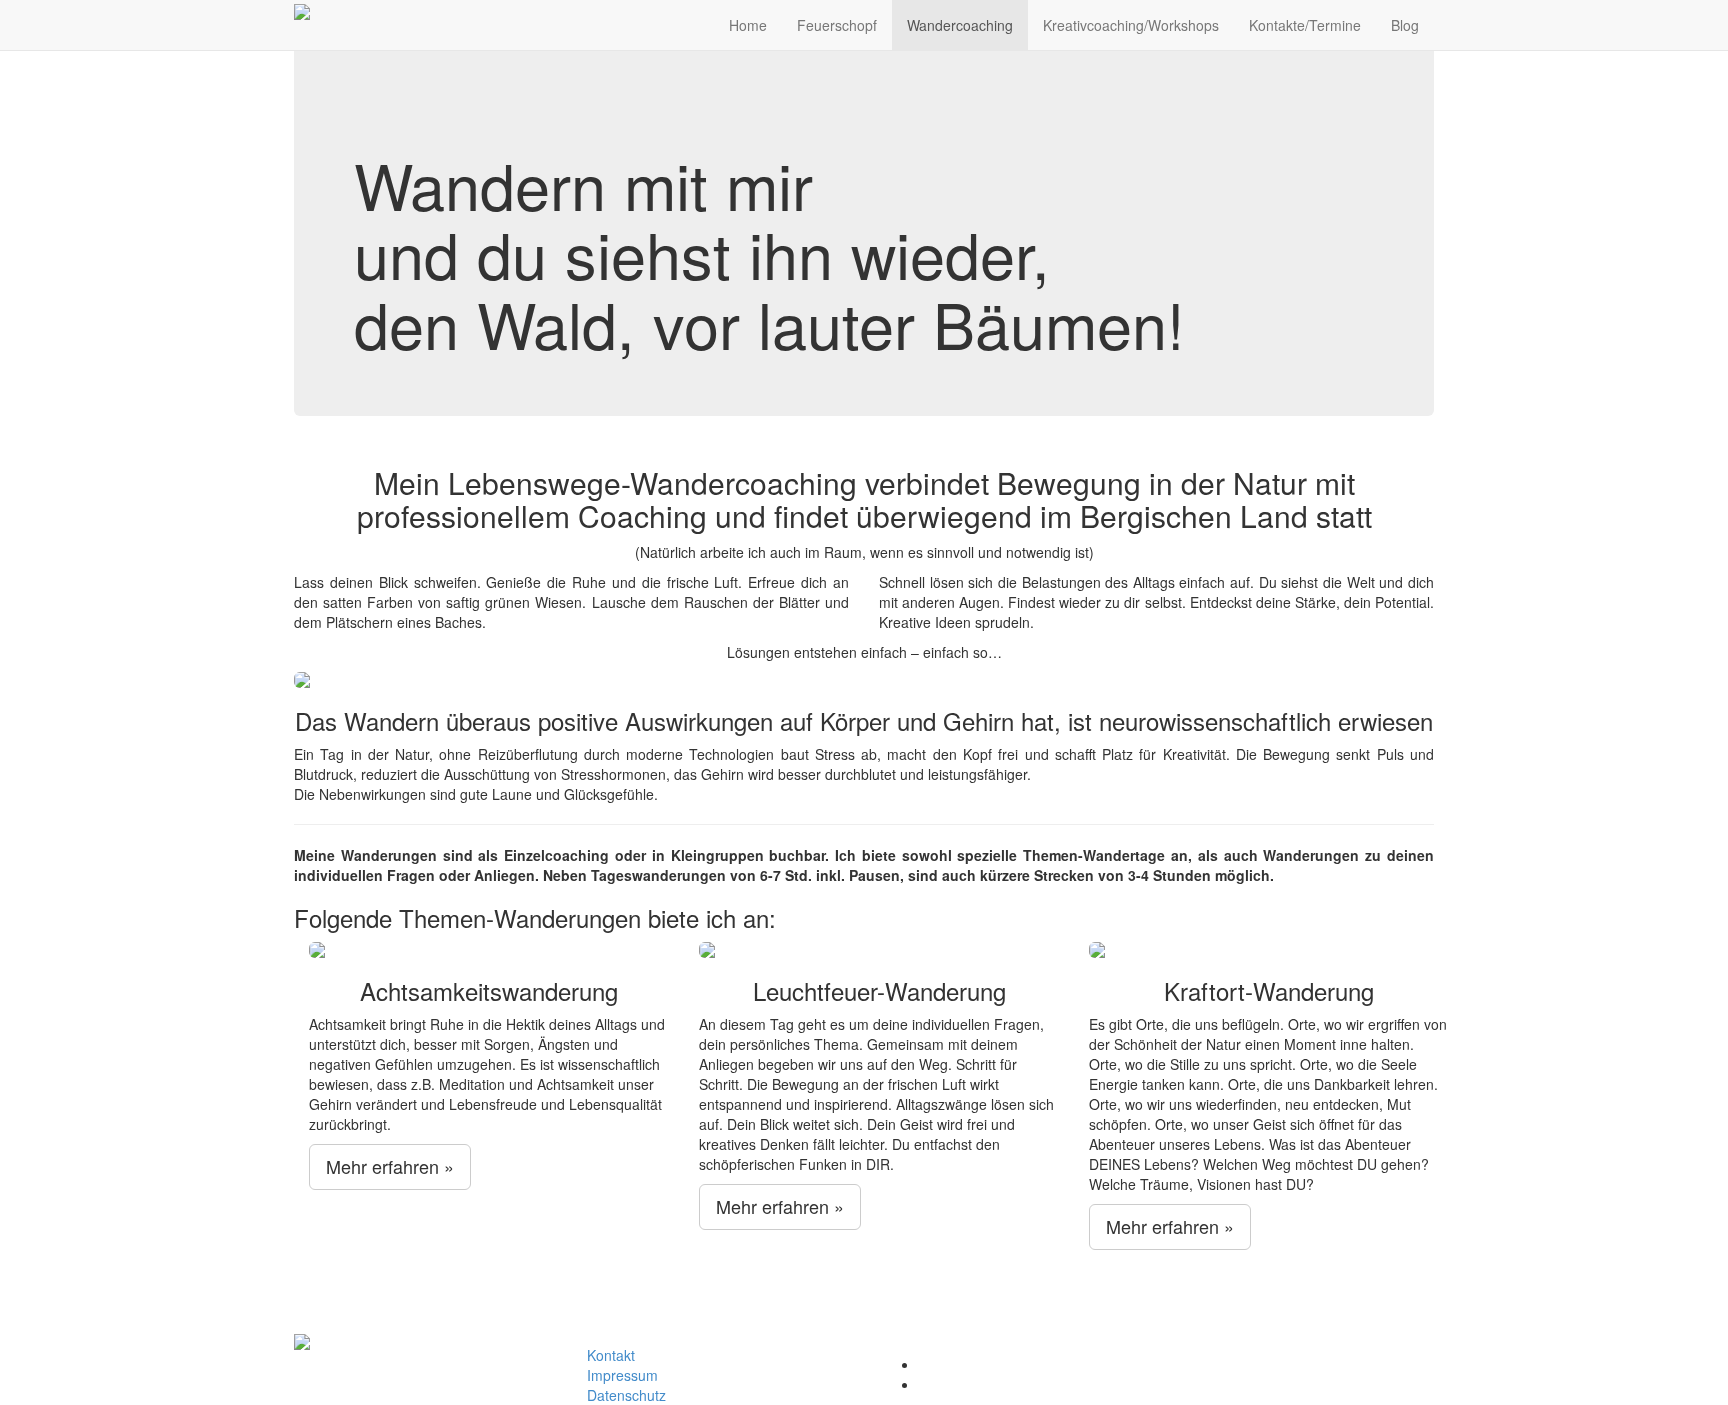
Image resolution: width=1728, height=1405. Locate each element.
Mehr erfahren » (390, 1166)
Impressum (622, 1375)
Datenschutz (626, 1395)
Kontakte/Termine (1305, 25)
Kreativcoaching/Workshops (1131, 25)
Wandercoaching (960, 25)
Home (748, 25)
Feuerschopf (837, 25)
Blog (1405, 25)
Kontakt (611, 1355)
